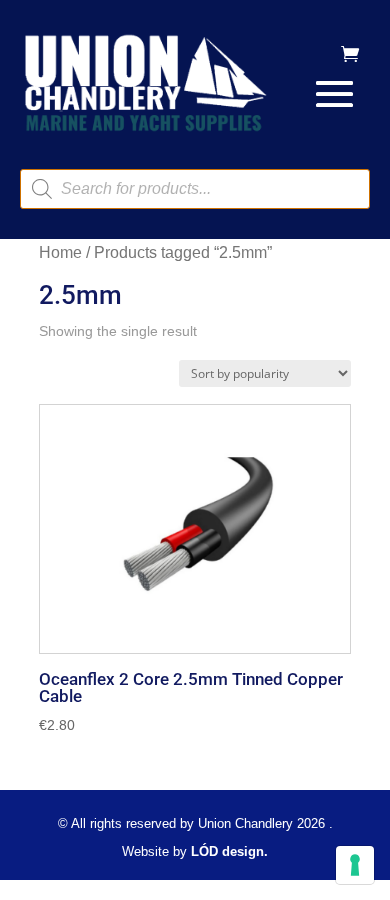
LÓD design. (229, 851)
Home (60, 252)
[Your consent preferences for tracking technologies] (355, 865)
